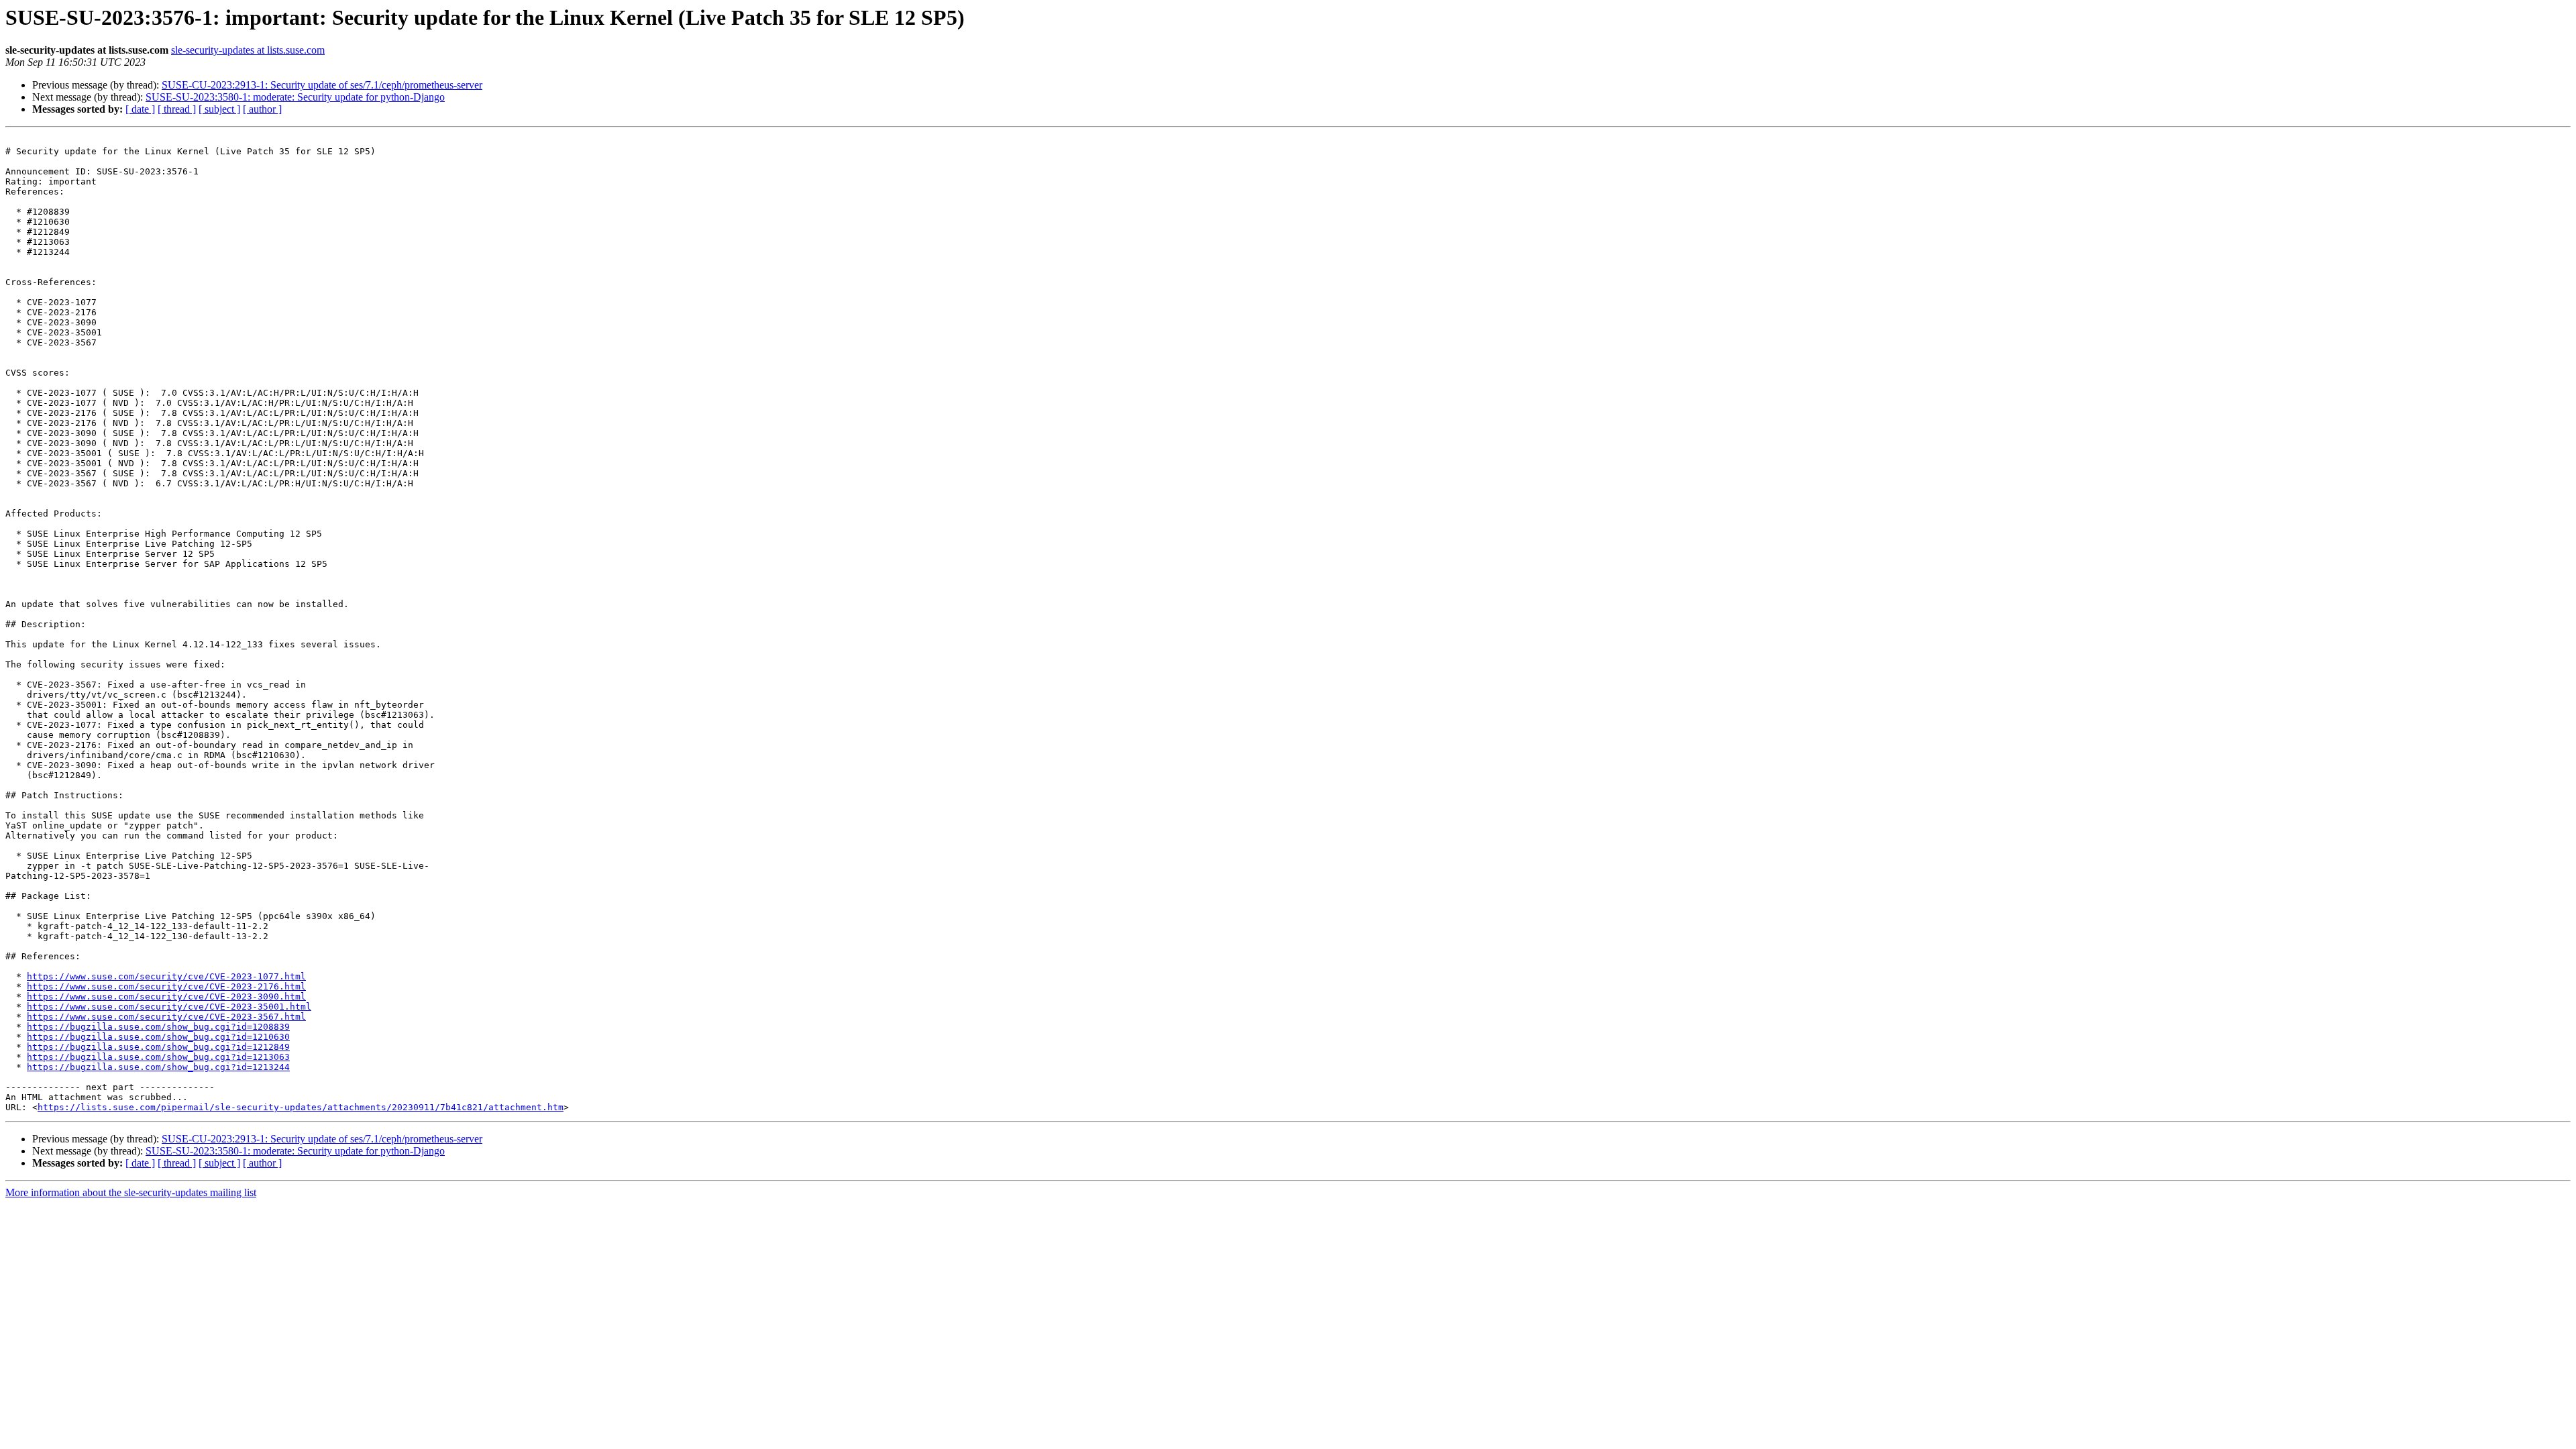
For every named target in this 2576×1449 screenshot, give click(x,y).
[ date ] (140, 109)
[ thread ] (177, 109)
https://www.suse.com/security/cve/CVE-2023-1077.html (166, 976)
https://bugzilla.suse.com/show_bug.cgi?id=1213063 (158, 1057)
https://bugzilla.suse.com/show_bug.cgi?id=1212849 (158, 1047)
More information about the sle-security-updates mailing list (131, 1192)
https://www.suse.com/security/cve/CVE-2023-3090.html (166, 997)
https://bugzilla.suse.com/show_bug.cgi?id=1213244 (158, 1067)
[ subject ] (219, 109)
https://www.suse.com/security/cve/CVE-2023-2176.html (166, 986)
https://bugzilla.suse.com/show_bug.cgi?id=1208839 (158, 1027)
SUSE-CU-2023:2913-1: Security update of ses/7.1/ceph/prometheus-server (322, 85)
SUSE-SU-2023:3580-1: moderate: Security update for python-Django (295, 97)
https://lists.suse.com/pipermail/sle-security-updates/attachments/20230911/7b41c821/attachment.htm (301, 1107)
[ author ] (262, 109)
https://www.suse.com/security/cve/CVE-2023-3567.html (166, 1017)
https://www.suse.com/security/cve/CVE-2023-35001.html (169, 1007)
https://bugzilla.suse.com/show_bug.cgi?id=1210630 (158, 1037)
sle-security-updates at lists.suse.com (248, 50)
